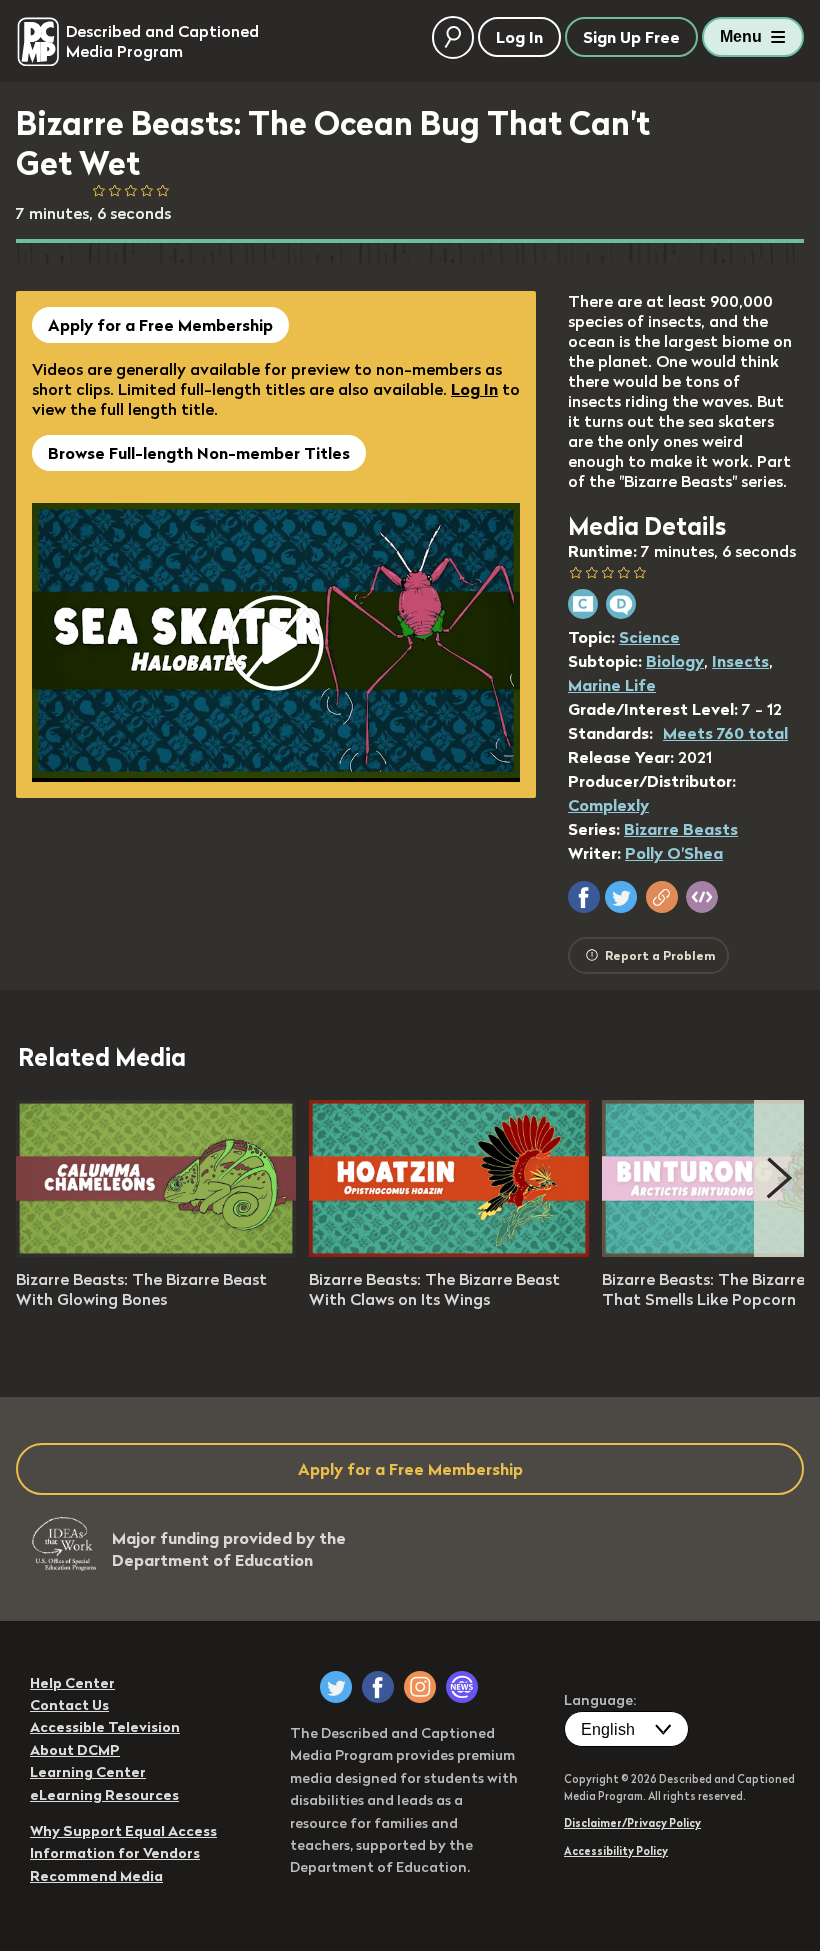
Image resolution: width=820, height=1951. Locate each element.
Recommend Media (96, 1876)
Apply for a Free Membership (160, 325)
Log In (474, 389)
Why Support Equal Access (123, 1831)
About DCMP (75, 1750)
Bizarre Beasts (681, 829)
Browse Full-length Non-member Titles (199, 453)
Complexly (608, 805)
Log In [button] (519, 37)
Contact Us (69, 1705)
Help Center (72, 1683)
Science (649, 637)
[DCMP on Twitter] (336, 1687)
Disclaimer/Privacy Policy (632, 1823)
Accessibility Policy (616, 1851)
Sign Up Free (631, 37)
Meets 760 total (725, 733)
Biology (675, 661)
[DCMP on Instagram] (420, 1687)
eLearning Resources (104, 1795)
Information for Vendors (115, 1853)
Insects (740, 661)
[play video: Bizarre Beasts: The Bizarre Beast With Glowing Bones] (156, 1251)
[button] (584, 897)
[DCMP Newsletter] (462, 1687)
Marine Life (612, 685)
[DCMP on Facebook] (378, 1687)
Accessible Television (105, 1727)
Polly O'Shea (674, 853)
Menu (741, 36)
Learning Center (88, 1772)
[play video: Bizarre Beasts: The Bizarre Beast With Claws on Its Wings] (449, 1251)
